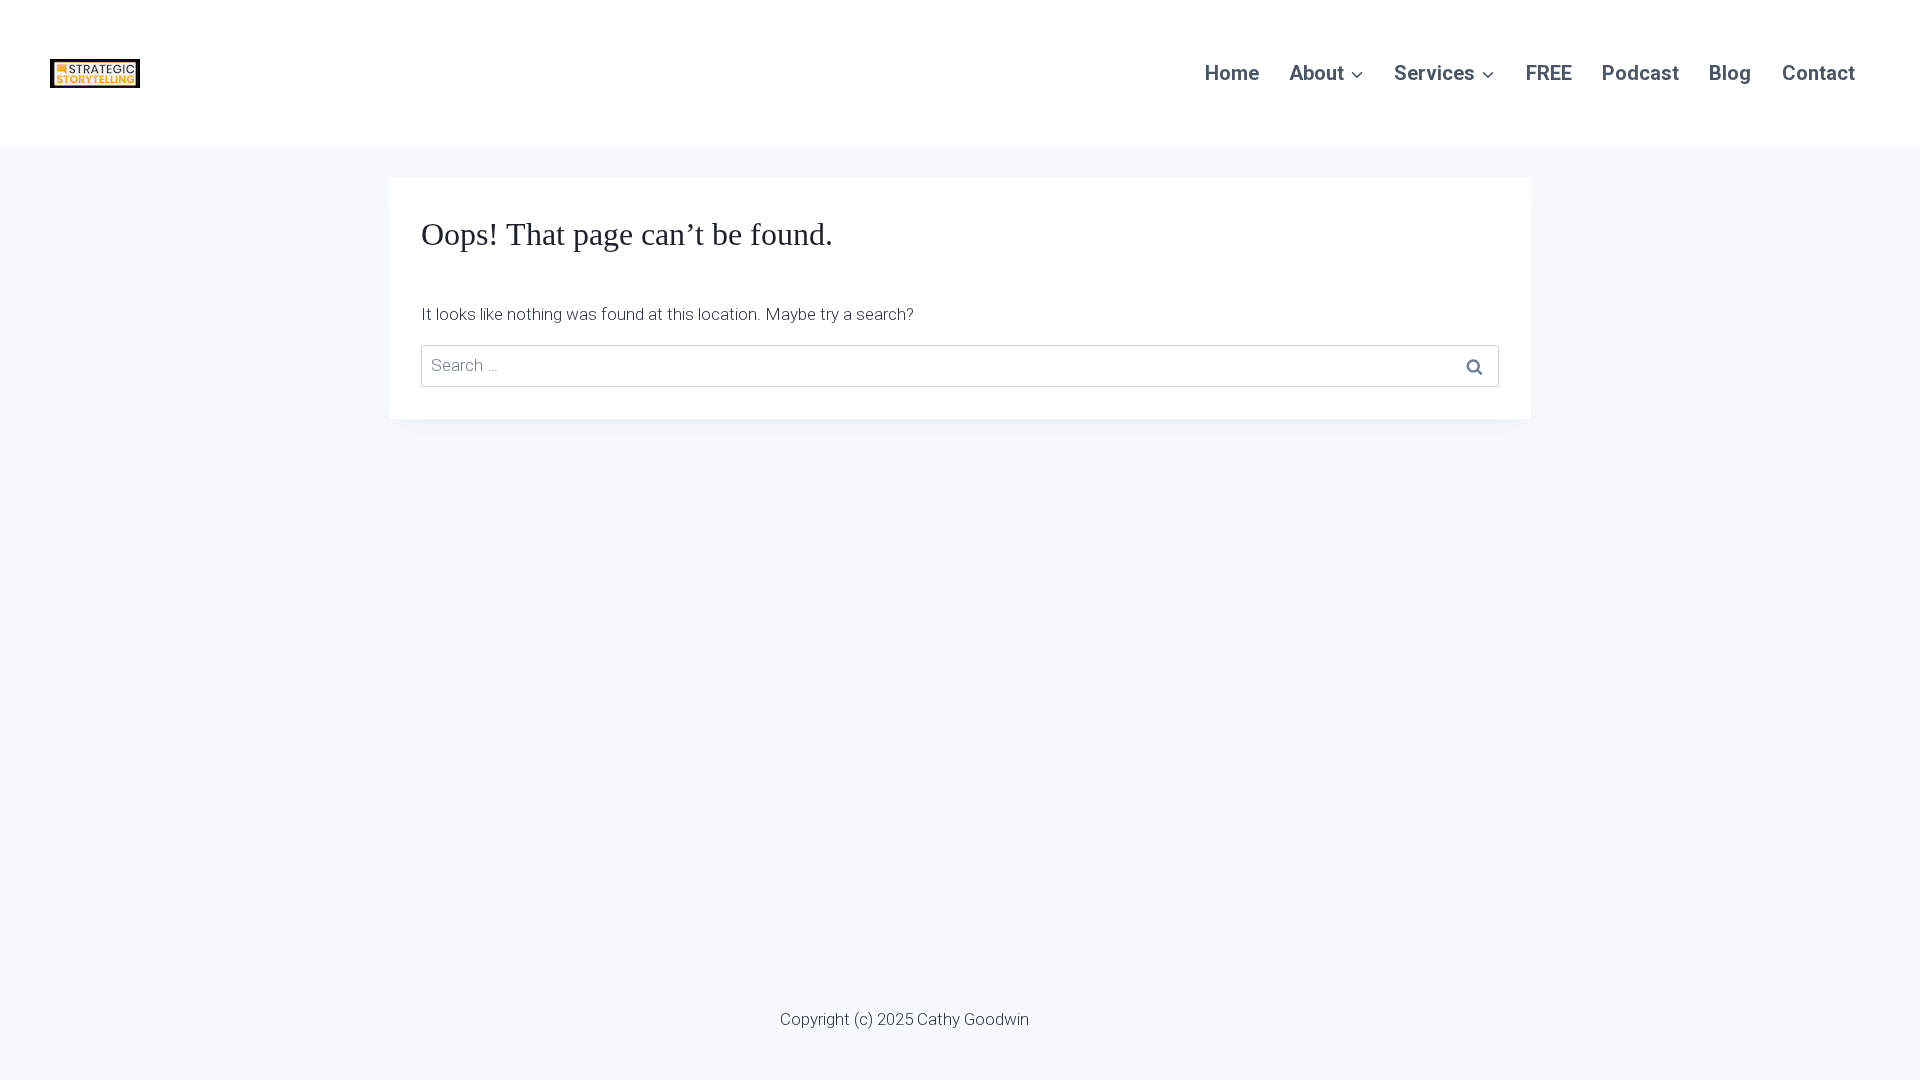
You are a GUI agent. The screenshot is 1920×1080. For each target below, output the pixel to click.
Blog (1730, 73)
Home (1232, 73)
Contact (1818, 73)
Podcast (1640, 73)
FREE (1549, 73)
